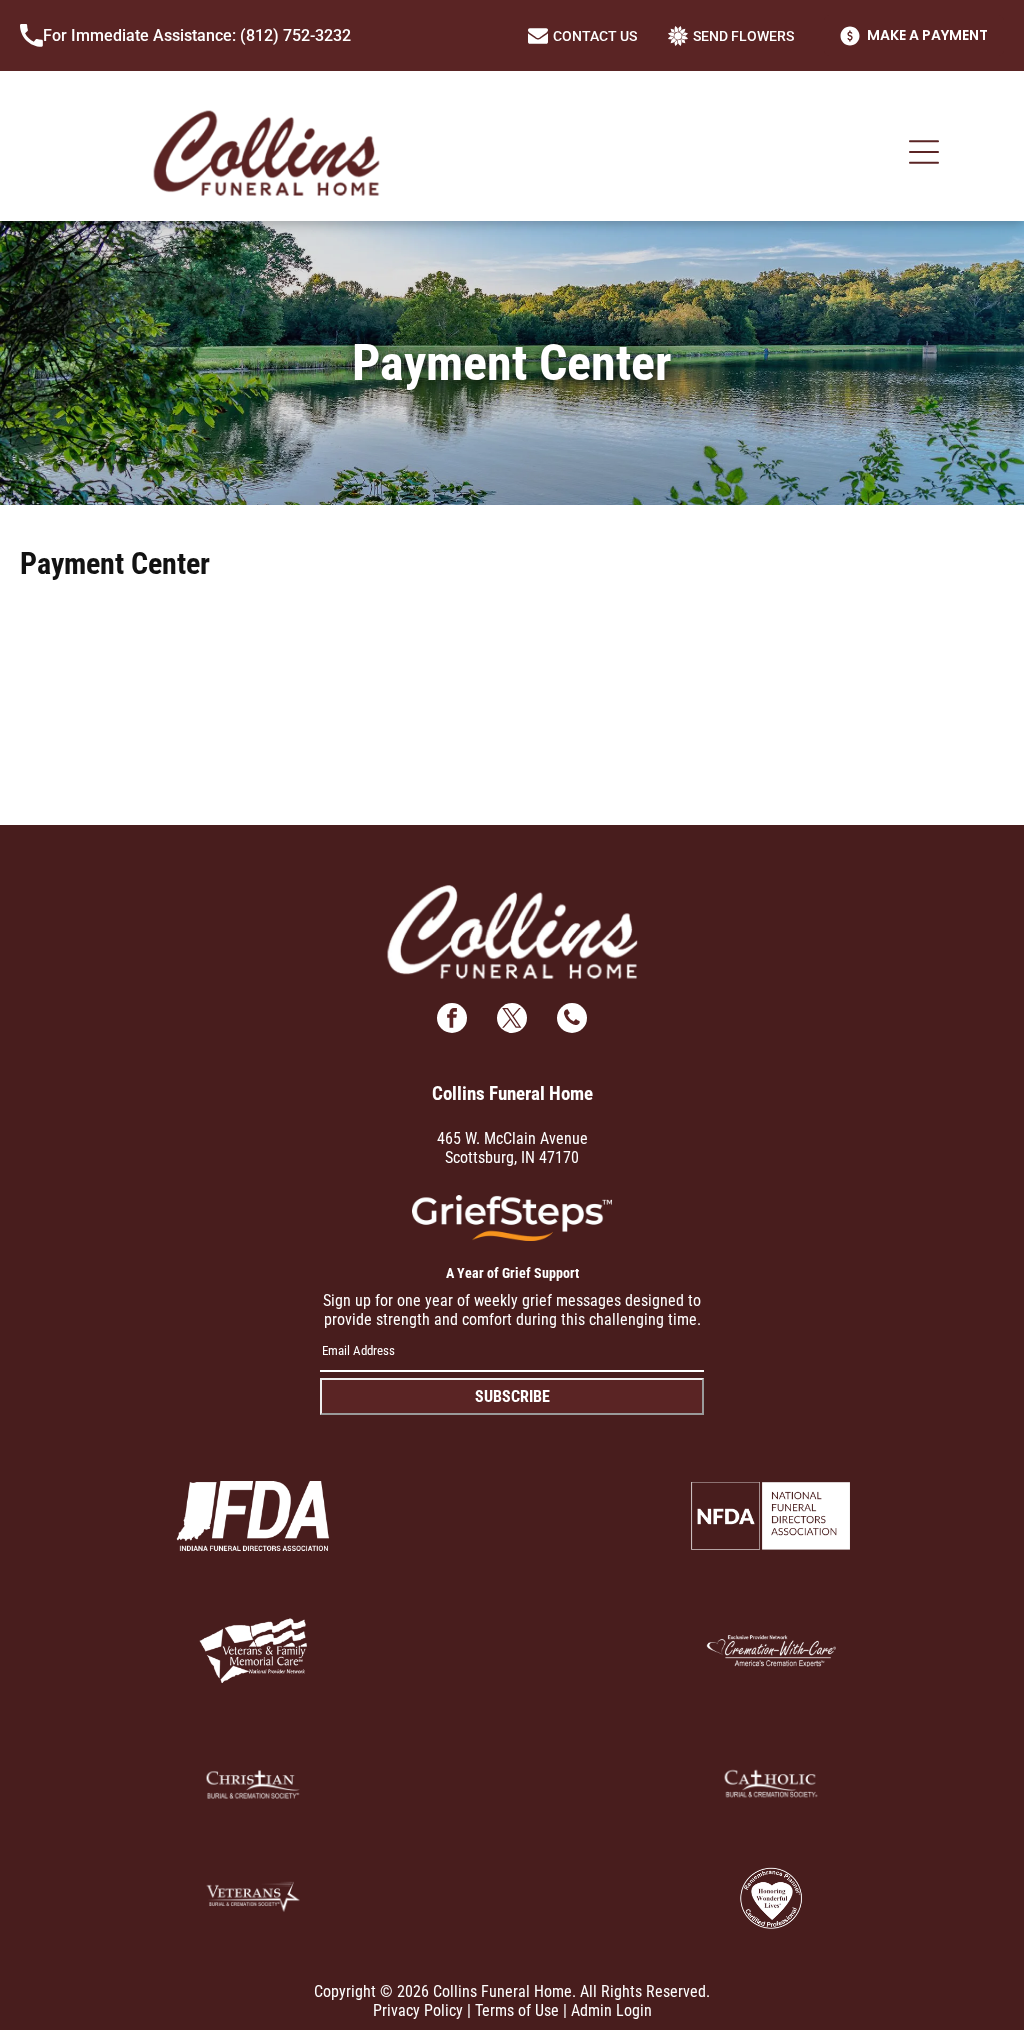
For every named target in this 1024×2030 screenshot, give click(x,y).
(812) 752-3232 (295, 35)
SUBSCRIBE (512, 1396)
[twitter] (512, 1020)
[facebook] (452, 1020)
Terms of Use (517, 2010)
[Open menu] (924, 152)
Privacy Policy (418, 2010)
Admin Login (611, 2010)
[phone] (572, 1020)
